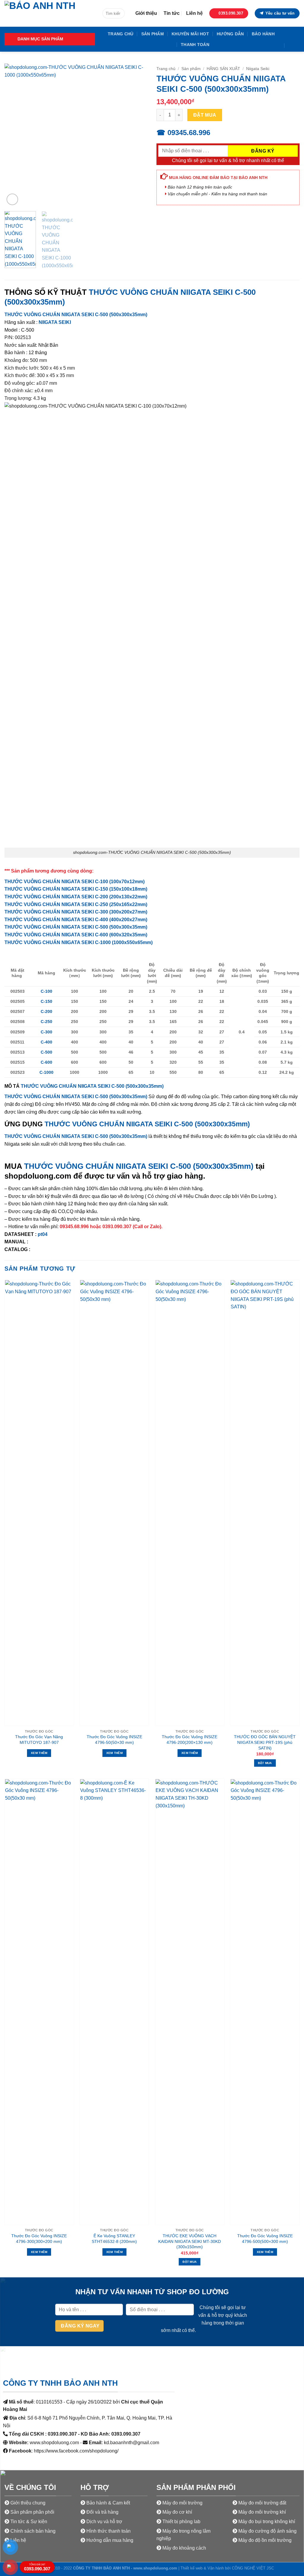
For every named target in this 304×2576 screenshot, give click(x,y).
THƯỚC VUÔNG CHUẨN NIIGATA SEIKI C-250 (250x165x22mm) (76, 904)
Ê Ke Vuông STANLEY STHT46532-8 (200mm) (114, 2239)
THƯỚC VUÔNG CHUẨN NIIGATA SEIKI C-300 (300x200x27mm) (76, 912)
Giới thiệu (146, 13)
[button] (50, 39)
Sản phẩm (153, 34)
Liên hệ (194, 13)
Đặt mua (205, 115)
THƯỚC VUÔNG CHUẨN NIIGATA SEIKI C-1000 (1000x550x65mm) (79, 942)
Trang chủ (121, 34)
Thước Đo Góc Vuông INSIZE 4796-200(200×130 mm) (190, 1740)
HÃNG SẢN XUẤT (223, 69)
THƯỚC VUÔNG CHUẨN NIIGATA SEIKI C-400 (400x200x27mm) (76, 920)
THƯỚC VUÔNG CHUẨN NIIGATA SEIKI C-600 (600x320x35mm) (76, 935)
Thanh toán (195, 45)
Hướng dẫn (230, 34)
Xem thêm (39, 1753)
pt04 (43, 1234)
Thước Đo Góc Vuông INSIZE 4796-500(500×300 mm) (265, 2239)
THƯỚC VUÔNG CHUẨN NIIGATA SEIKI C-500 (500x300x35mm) (76, 315)
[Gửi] (119, 14)
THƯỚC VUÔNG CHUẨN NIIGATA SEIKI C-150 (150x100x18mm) (76, 889)
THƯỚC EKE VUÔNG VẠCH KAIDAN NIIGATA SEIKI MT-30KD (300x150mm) (190, 2241)
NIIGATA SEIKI (55, 322)
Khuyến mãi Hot (190, 34)
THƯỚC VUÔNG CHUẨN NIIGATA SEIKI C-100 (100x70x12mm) (75, 882)
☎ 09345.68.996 (183, 133)
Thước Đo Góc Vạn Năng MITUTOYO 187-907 (39, 1740)
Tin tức (172, 13)
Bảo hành (263, 34)
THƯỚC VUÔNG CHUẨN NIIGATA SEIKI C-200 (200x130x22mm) (76, 897)
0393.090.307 (37, 2567)
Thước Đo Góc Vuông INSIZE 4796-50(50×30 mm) (114, 1740)
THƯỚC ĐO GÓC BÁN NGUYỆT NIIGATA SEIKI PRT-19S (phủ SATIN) (265, 1742)
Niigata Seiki (258, 69)
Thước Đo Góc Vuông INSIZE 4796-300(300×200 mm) (39, 2239)
